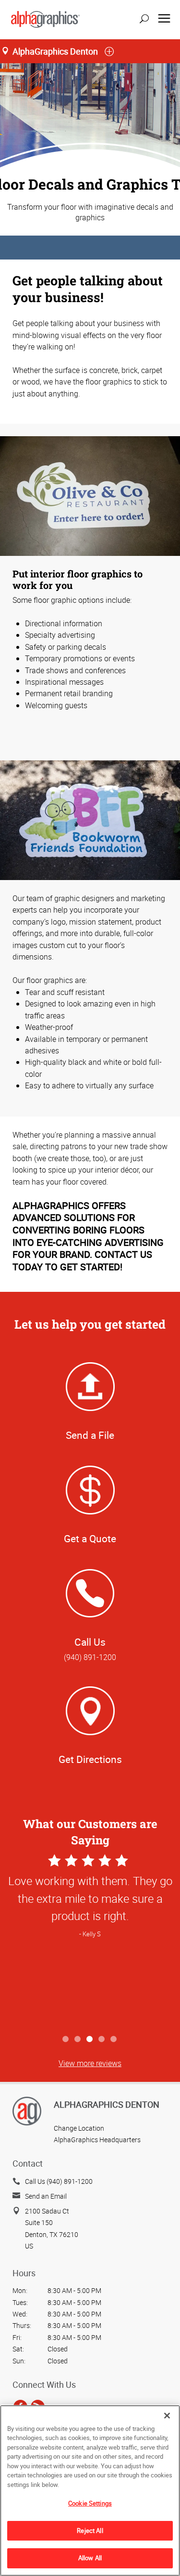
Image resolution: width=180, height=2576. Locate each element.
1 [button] (66, 2039)
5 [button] (114, 2039)
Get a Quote (90, 1538)
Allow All (90, 2558)
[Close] (167, 2416)
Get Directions (90, 1759)
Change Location (79, 2128)
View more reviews (90, 2063)
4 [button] (102, 2039)
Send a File (90, 1435)
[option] (90, 1941)
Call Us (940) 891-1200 (59, 2181)
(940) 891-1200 (90, 1657)
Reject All (90, 2531)
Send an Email (46, 2196)
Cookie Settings (90, 2503)
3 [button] (90, 2039)
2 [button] (78, 2039)
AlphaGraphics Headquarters (97, 2140)
